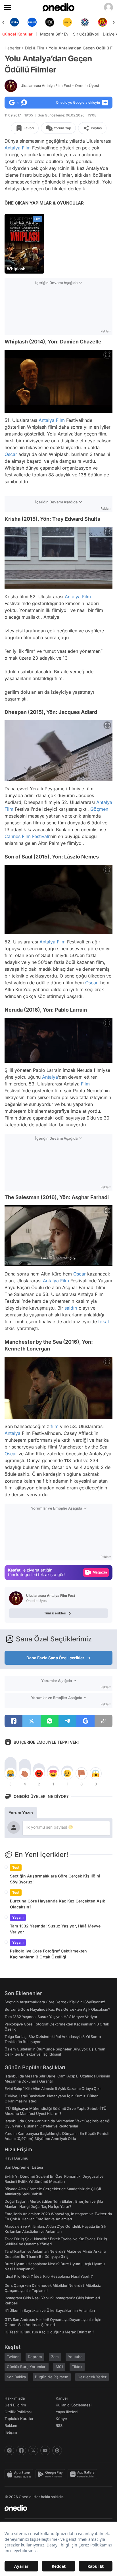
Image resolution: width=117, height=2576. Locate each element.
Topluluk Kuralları (19, 2419)
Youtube (75, 2357)
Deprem (35, 2357)
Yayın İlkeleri (67, 2412)
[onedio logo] (55, 2508)
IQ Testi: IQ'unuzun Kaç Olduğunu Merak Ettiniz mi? (49, 2332)
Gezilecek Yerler (92, 2377)
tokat (104, 1322)
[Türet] (85, 22)
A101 (59, 2367)
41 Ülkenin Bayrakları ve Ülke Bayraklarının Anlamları (50, 2310)
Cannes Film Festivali (27, 836)
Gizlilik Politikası (18, 2412)
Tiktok (77, 2367)
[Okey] (32, 22)
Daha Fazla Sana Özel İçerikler (55, 1658)
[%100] (50, 22)
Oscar (11, 454)
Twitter (13, 2357)
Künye (61, 2419)
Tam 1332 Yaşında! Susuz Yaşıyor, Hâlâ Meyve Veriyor (55, 1929)
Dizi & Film (35, 48)
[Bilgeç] (103, 22)
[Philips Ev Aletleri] (14, 22)
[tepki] (11, 1773)
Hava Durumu (16, 2158)
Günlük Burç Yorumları (27, 2367)
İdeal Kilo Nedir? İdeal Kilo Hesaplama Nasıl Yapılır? (49, 2276)
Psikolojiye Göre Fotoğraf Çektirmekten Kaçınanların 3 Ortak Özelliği (48, 1954)
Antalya (12, 148)
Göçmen (99, 809)
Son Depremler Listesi (24, 2167)
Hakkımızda (15, 2398)
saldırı (71, 1308)
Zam (55, 2357)
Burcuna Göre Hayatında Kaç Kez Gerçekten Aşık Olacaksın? (58, 1904)
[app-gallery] (83, 2474)
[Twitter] (33, 2450)
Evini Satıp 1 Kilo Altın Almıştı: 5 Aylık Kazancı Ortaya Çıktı (53, 2089)
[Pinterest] (57, 2450)
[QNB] (67, 22)
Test (16, 1867)
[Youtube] (45, 2450)
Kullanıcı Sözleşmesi (74, 2405)
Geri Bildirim (15, 2405)
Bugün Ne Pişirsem (52, 2377)
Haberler (12, 48)
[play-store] (52, 2474)
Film (26, 148)
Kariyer (62, 2398)
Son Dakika (16, 2377)
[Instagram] (9, 2450)
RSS (59, 2425)
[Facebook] (21, 2450)
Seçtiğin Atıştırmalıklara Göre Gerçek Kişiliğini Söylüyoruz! (55, 1879)
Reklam (11, 2425)
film (55, 1426)
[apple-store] (20, 2474)
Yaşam (18, 1917)
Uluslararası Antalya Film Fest (60, 86)
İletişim (11, 2432)
